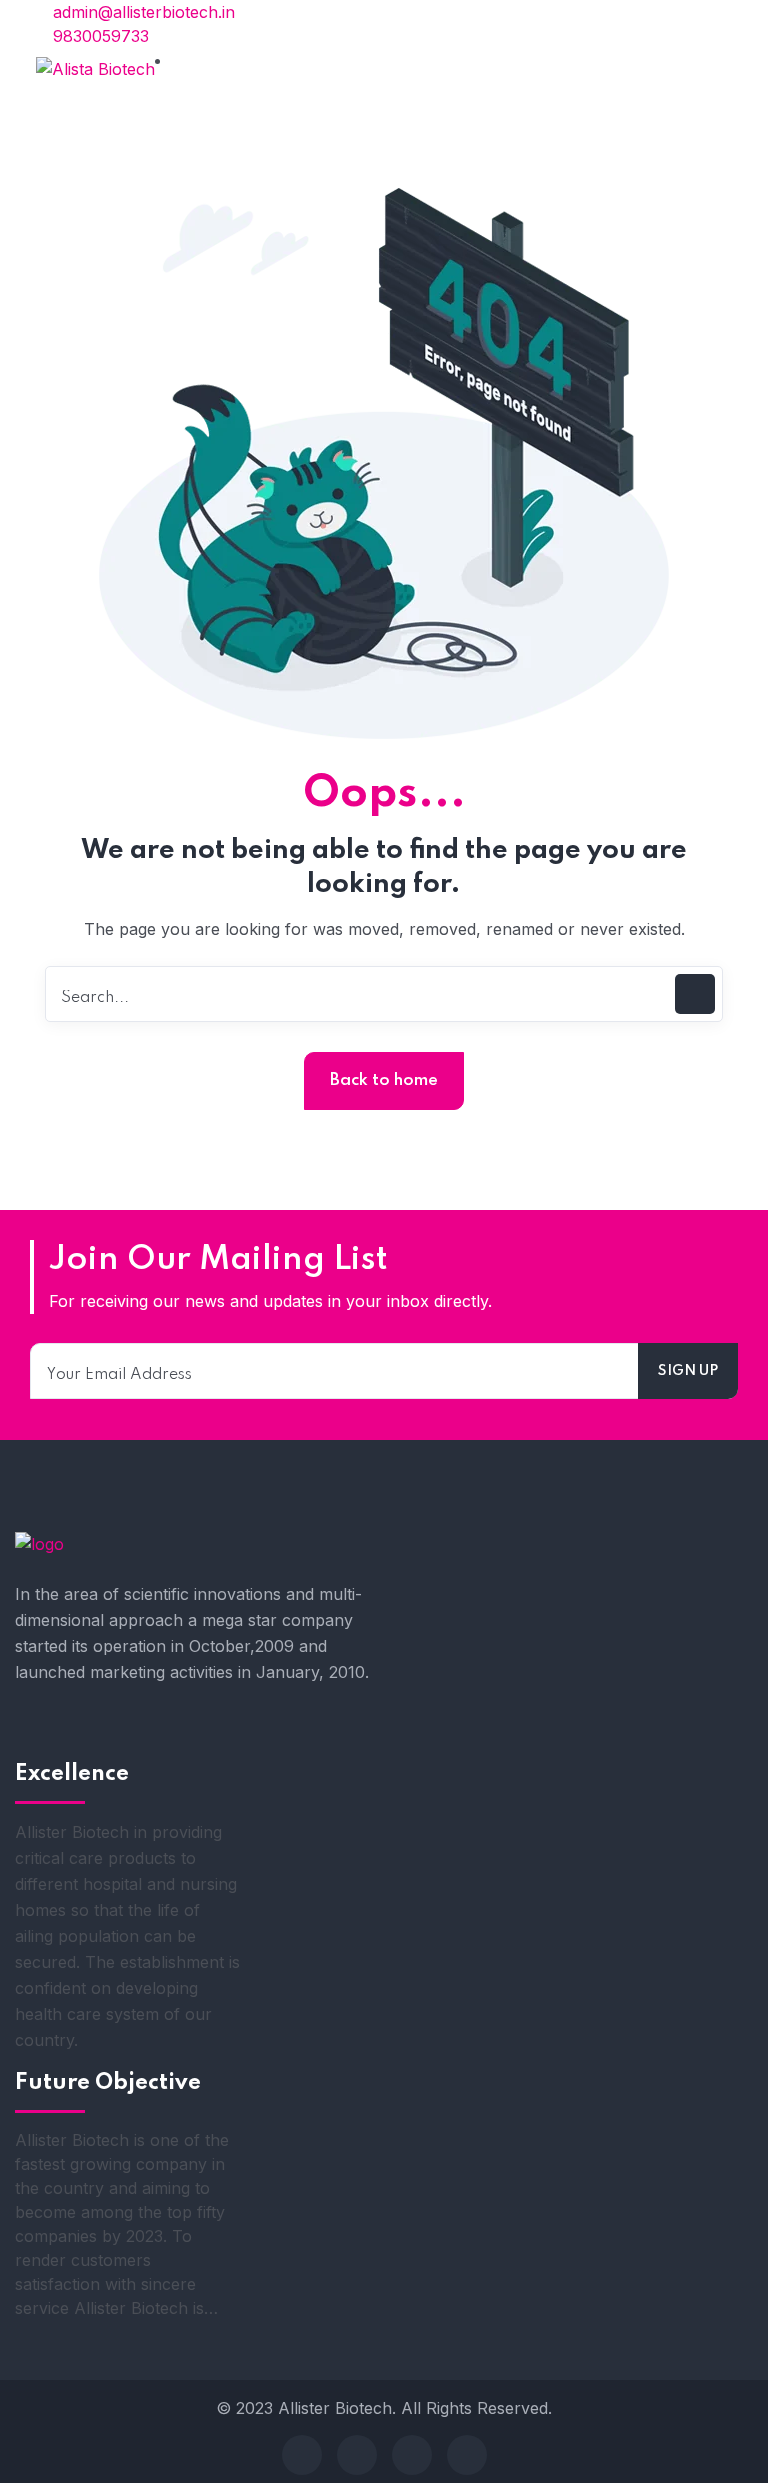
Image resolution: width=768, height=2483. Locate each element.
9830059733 (98, 36)
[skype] (412, 2455)
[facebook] (302, 2455)
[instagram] (467, 2455)
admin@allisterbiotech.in (141, 12)
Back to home (384, 1080)
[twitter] (357, 2455)
